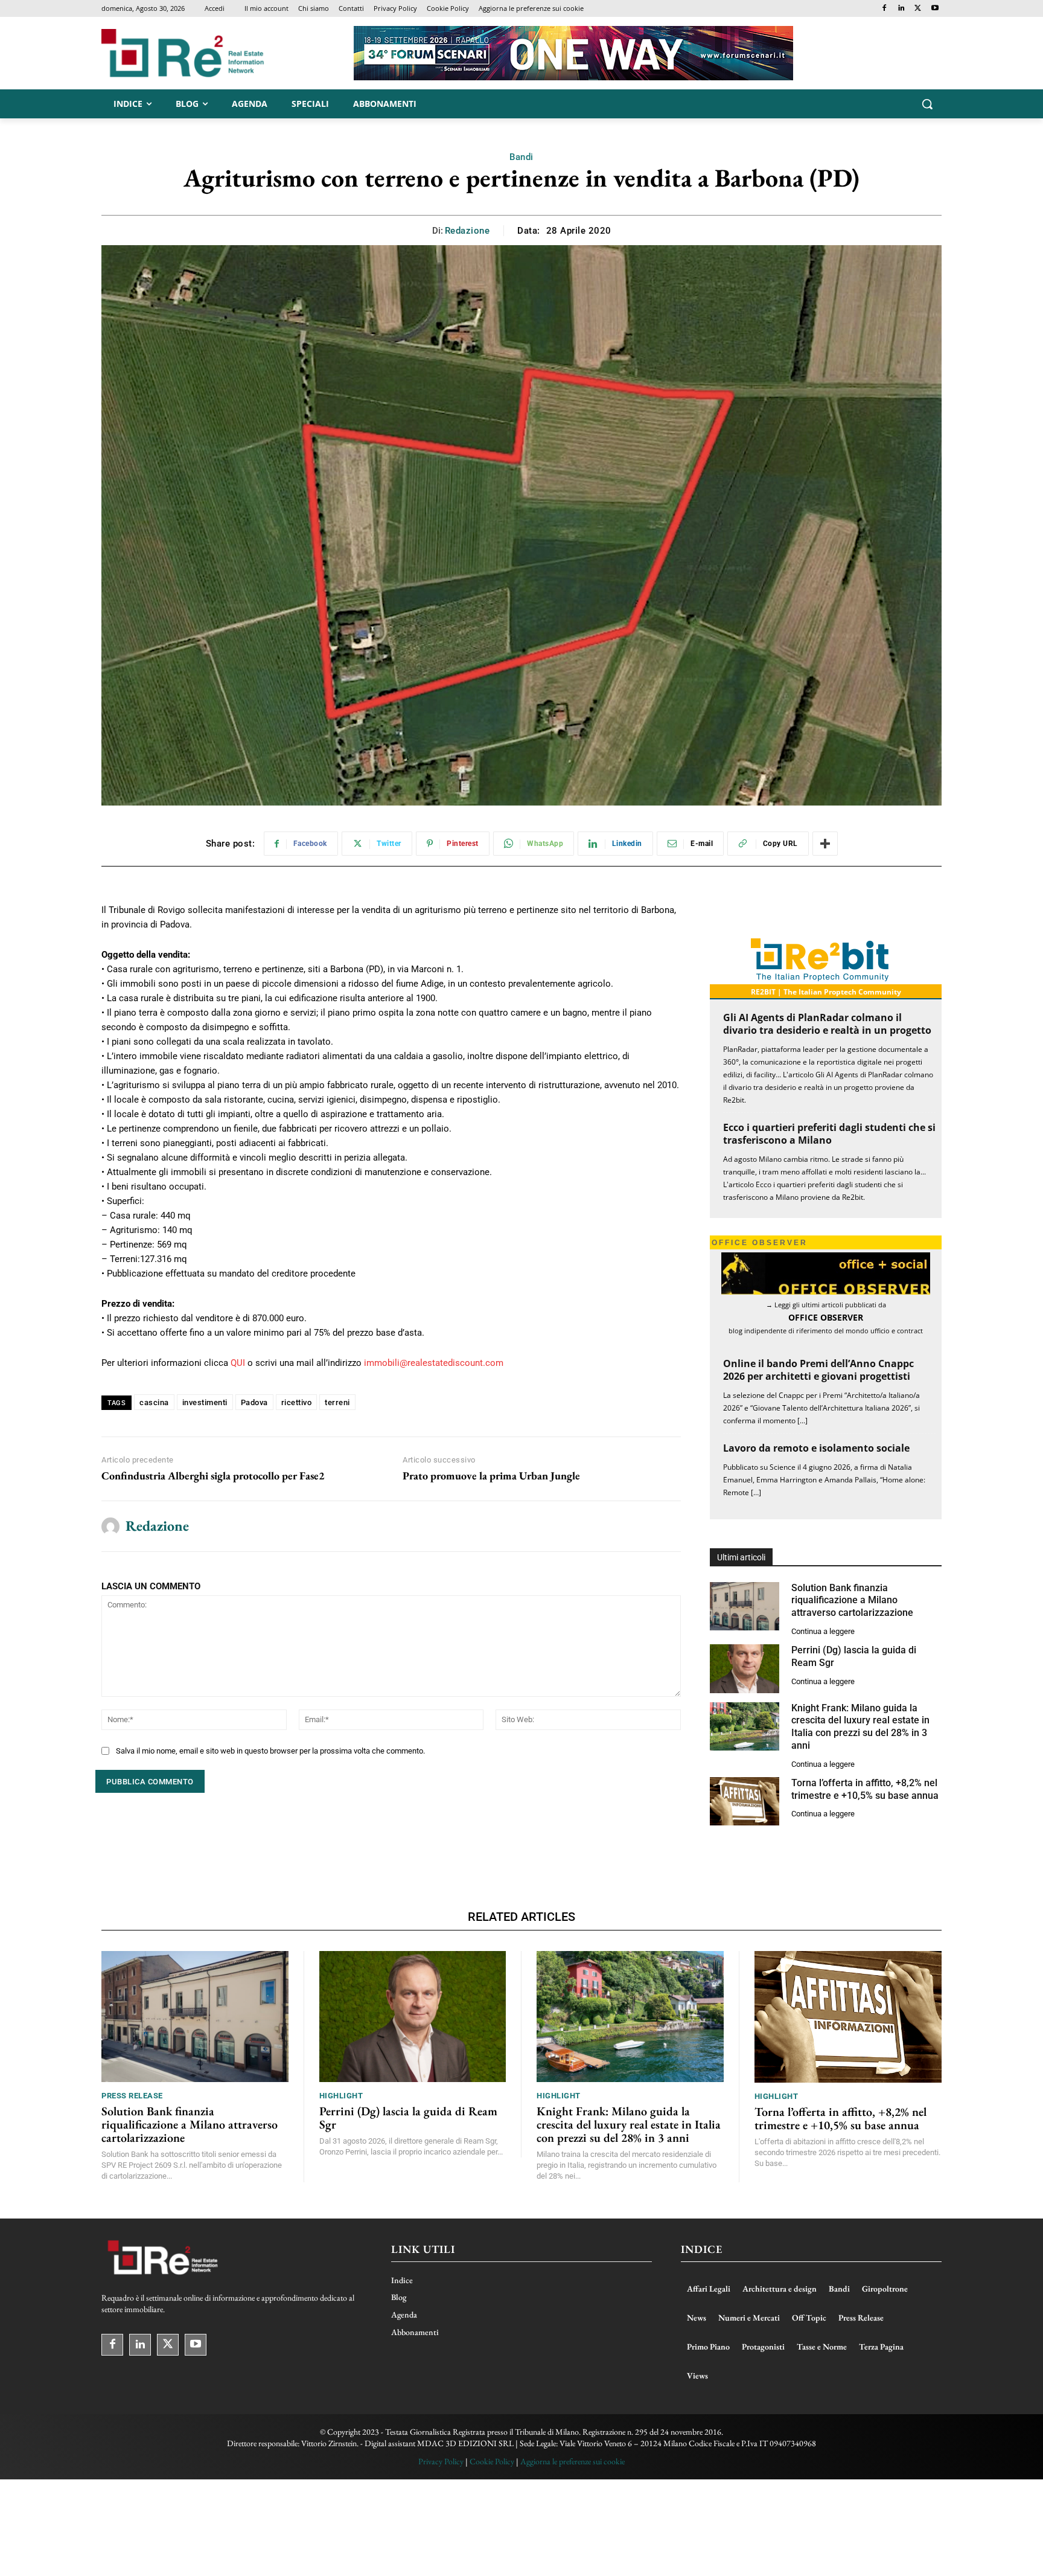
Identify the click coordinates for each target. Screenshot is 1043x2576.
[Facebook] (885, 9)
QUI (238, 1363)
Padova (254, 1402)
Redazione (467, 231)
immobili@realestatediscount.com (434, 1363)
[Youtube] (935, 9)
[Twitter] (918, 9)
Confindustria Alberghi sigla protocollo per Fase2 (213, 1476)
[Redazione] (110, 1527)
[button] (927, 104)
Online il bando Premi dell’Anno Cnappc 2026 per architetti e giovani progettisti (818, 1370)
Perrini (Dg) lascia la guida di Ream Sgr (408, 2118)
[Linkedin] (901, 9)
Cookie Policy (492, 2461)
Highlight (341, 2096)
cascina (154, 1402)
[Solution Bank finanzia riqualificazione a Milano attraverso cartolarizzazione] (745, 1607)
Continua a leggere (823, 1631)
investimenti (205, 1402)
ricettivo (297, 1402)
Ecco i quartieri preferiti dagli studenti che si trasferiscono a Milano (829, 1134)
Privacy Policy (441, 2461)
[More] (825, 844)
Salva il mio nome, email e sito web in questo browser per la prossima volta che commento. (270, 1751)
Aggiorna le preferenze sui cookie (573, 2461)
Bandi (521, 157)
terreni (337, 1402)
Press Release (132, 2096)
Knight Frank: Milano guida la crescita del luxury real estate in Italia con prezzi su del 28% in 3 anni (860, 1727)
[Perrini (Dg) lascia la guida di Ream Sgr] (745, 1669)
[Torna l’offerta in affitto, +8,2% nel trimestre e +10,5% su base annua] (745, 1802)
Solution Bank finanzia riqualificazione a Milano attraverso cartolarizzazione (852, 1600)
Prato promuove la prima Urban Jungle (491, 1476)
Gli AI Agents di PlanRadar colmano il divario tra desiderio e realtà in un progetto (827, 1024)
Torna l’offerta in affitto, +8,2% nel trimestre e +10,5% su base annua (840, 2118)
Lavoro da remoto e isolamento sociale (816, 1448)
